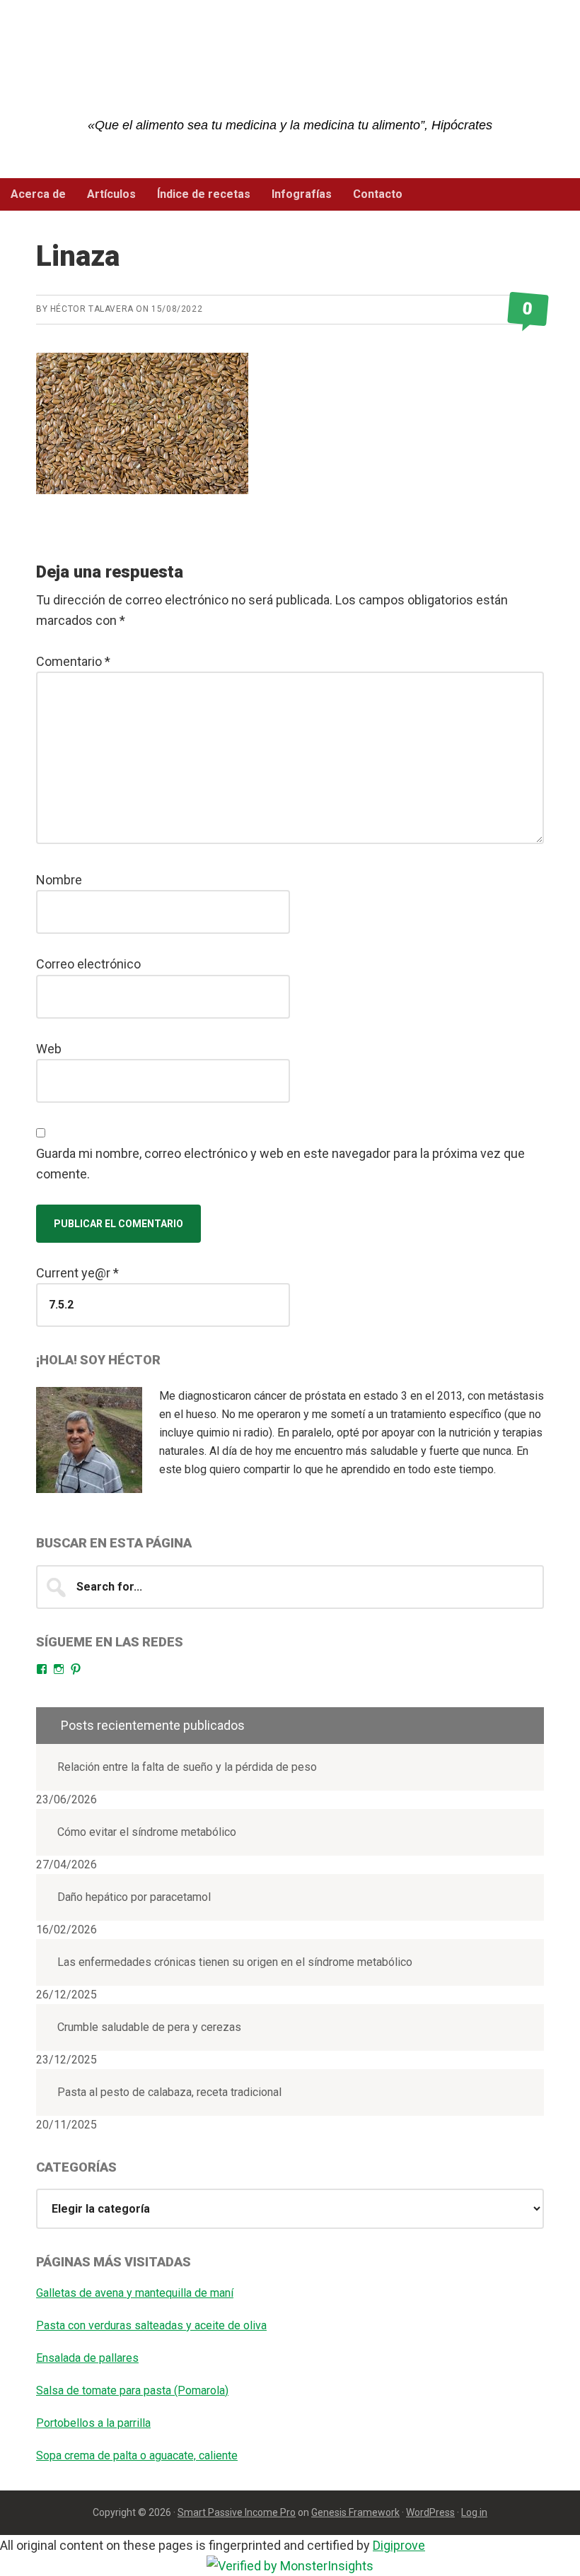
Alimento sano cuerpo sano (290, 71)
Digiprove (399, 2545)
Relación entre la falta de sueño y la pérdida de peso (187, 1767)
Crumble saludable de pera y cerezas (149, 2027)
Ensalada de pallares (87, 2358)
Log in (474, 2512)
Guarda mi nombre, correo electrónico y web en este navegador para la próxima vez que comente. (280, 1164)
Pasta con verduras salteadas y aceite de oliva (151, 2325)
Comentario (73, 661)
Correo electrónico (88, 964)
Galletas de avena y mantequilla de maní (135, 2293)
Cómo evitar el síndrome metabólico (147, 1832)
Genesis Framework (355, 2512)
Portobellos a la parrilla (93, 2423)
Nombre (59, 880)
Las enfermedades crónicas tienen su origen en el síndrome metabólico (235, 1962)
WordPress (430, 2512)
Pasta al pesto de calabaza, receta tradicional (169, 2092)
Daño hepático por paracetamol (134, 1897)
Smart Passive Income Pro (237, 2512)
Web (49, 1049)
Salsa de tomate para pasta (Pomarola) (132, 2390)
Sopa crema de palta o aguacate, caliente (137, 2455)
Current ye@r (77, 1273)
